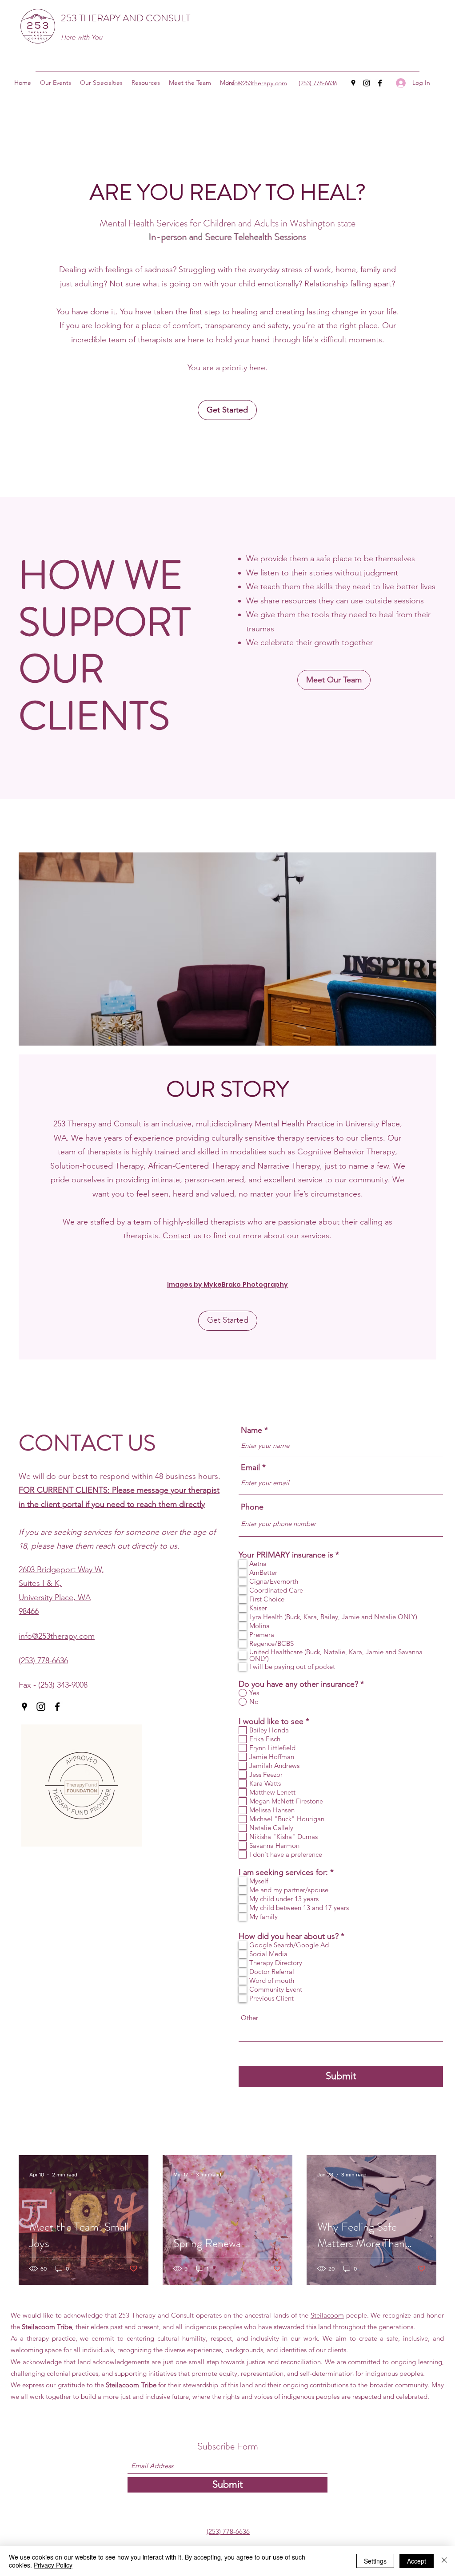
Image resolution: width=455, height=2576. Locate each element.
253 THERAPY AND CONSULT (126, 18)
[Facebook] (380, 83)
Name (251, 1430)
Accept (417, 2561)
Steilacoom (327, 2315)
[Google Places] (353, 83)
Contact (177, 1236)
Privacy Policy (53, 2565)
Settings (375, 2561)
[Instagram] (367, 83)
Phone (252, 1507)
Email (250, 1467)
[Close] (444, 2561)
